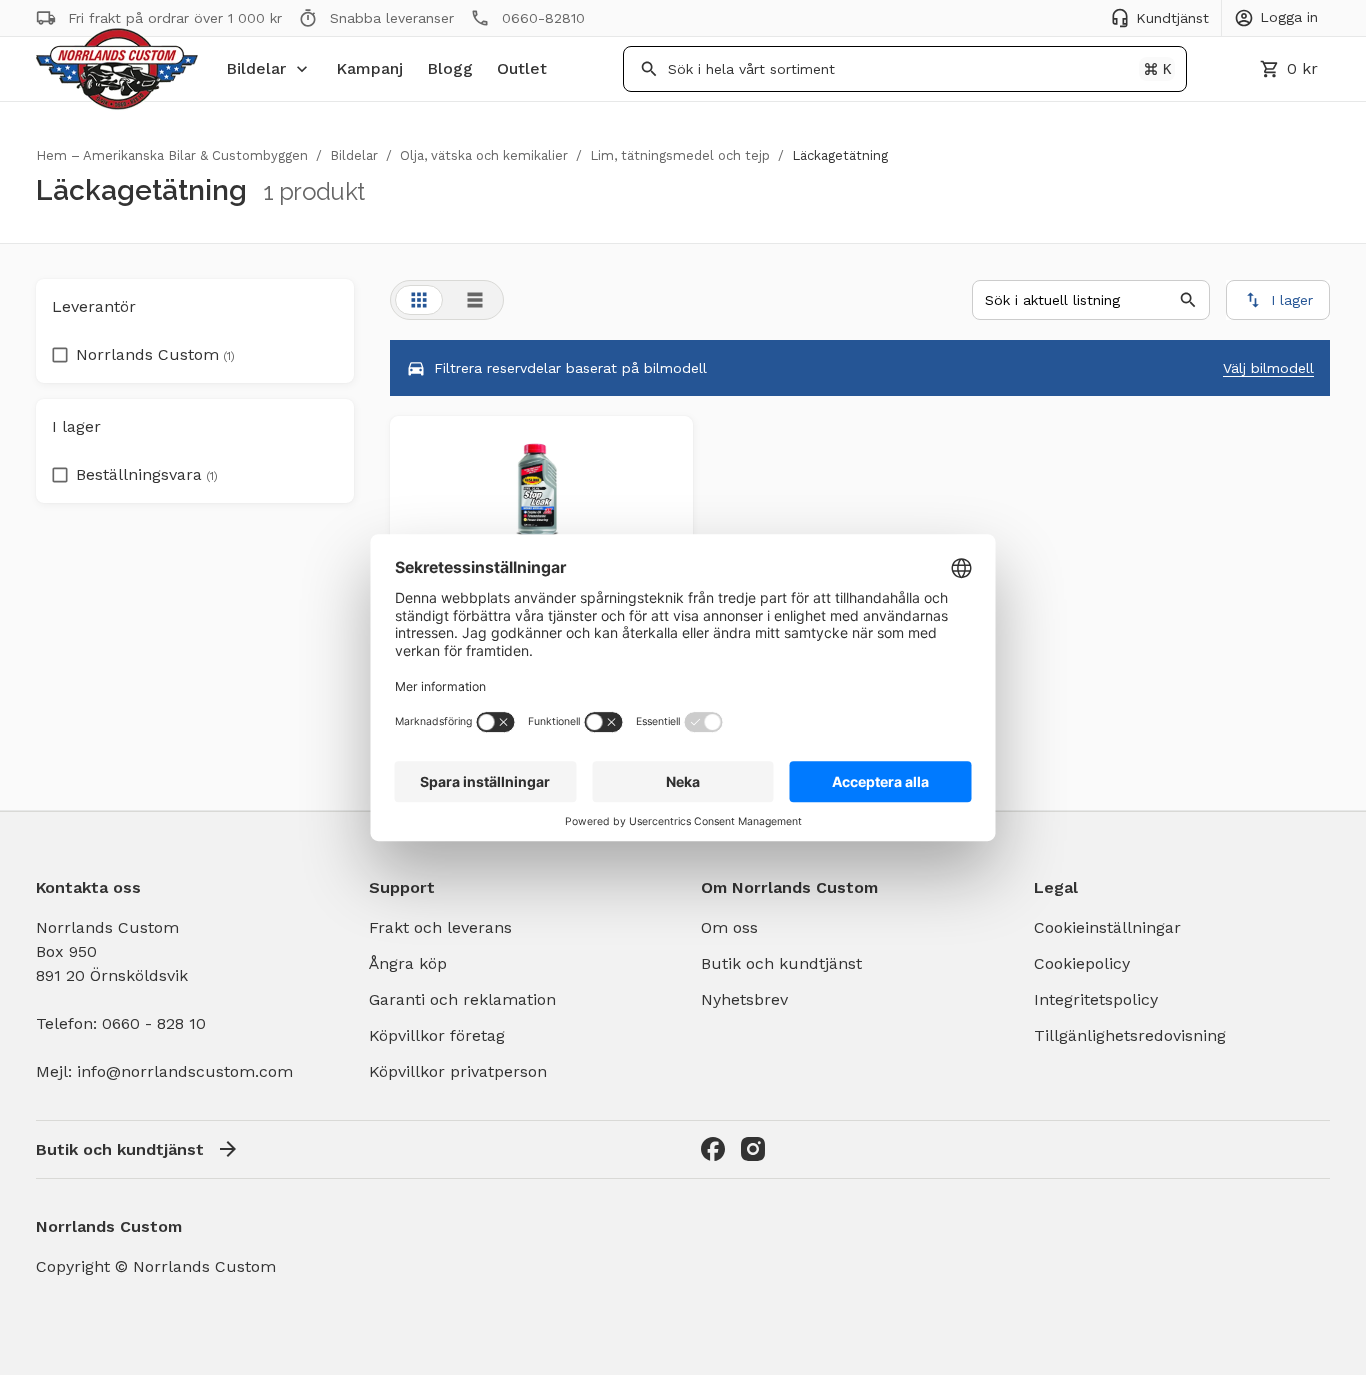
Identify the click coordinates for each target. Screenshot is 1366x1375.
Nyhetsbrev (744, 999)
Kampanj (369, 68)
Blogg (450, 68)
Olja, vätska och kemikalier (484, 155)
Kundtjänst (1172, 18)
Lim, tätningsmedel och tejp (680, 155)
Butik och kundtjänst (781, 963)
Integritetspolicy (1096, 999)
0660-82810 (543, 18)
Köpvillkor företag (437, 1035)
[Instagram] (753, 1149)
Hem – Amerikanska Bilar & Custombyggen (172, 155)
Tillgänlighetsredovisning (1130, 1035)
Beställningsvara (147, 474)
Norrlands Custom (155, 354)
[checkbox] (60, 349)
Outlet (522, 68)
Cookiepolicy (1082, 963)
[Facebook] (713, 1149)
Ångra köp (408, 963)
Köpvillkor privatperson (458, 1071)
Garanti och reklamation (462, 999)
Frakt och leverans (440, 927)
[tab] (419, 300)
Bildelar (256, 68)
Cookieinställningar (1107, 927)
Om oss (729, 927)
